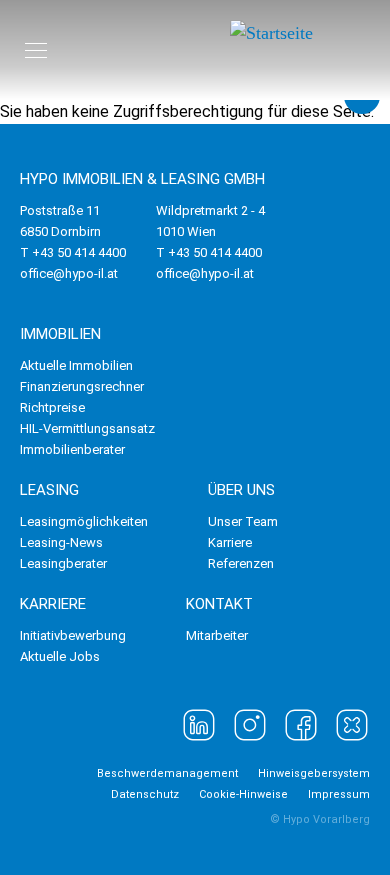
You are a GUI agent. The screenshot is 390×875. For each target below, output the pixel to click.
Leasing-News (61, 542)
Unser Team (243, 521)
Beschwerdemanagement (167, 773)
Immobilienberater (72, 449)
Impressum (339, 794)
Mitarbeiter (217, 635)
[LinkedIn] (199, 725)
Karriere (230, 542)
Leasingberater (63, 563)
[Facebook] (301, 725)
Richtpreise (52, 407)
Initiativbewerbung (73, 635)
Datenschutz (145, 794)
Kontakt (219, 604)
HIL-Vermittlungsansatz (87, 428)
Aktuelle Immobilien (76, 365)
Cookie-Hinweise (243, 794)
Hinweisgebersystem (314, 773)
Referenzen (241, 563)
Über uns (241, 490)
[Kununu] (352, 725)
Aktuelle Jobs (60, 656)
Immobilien (60, 334)
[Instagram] (250, 725)
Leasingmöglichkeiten (84, 521)
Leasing (49, 490)
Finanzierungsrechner (82, 386)
